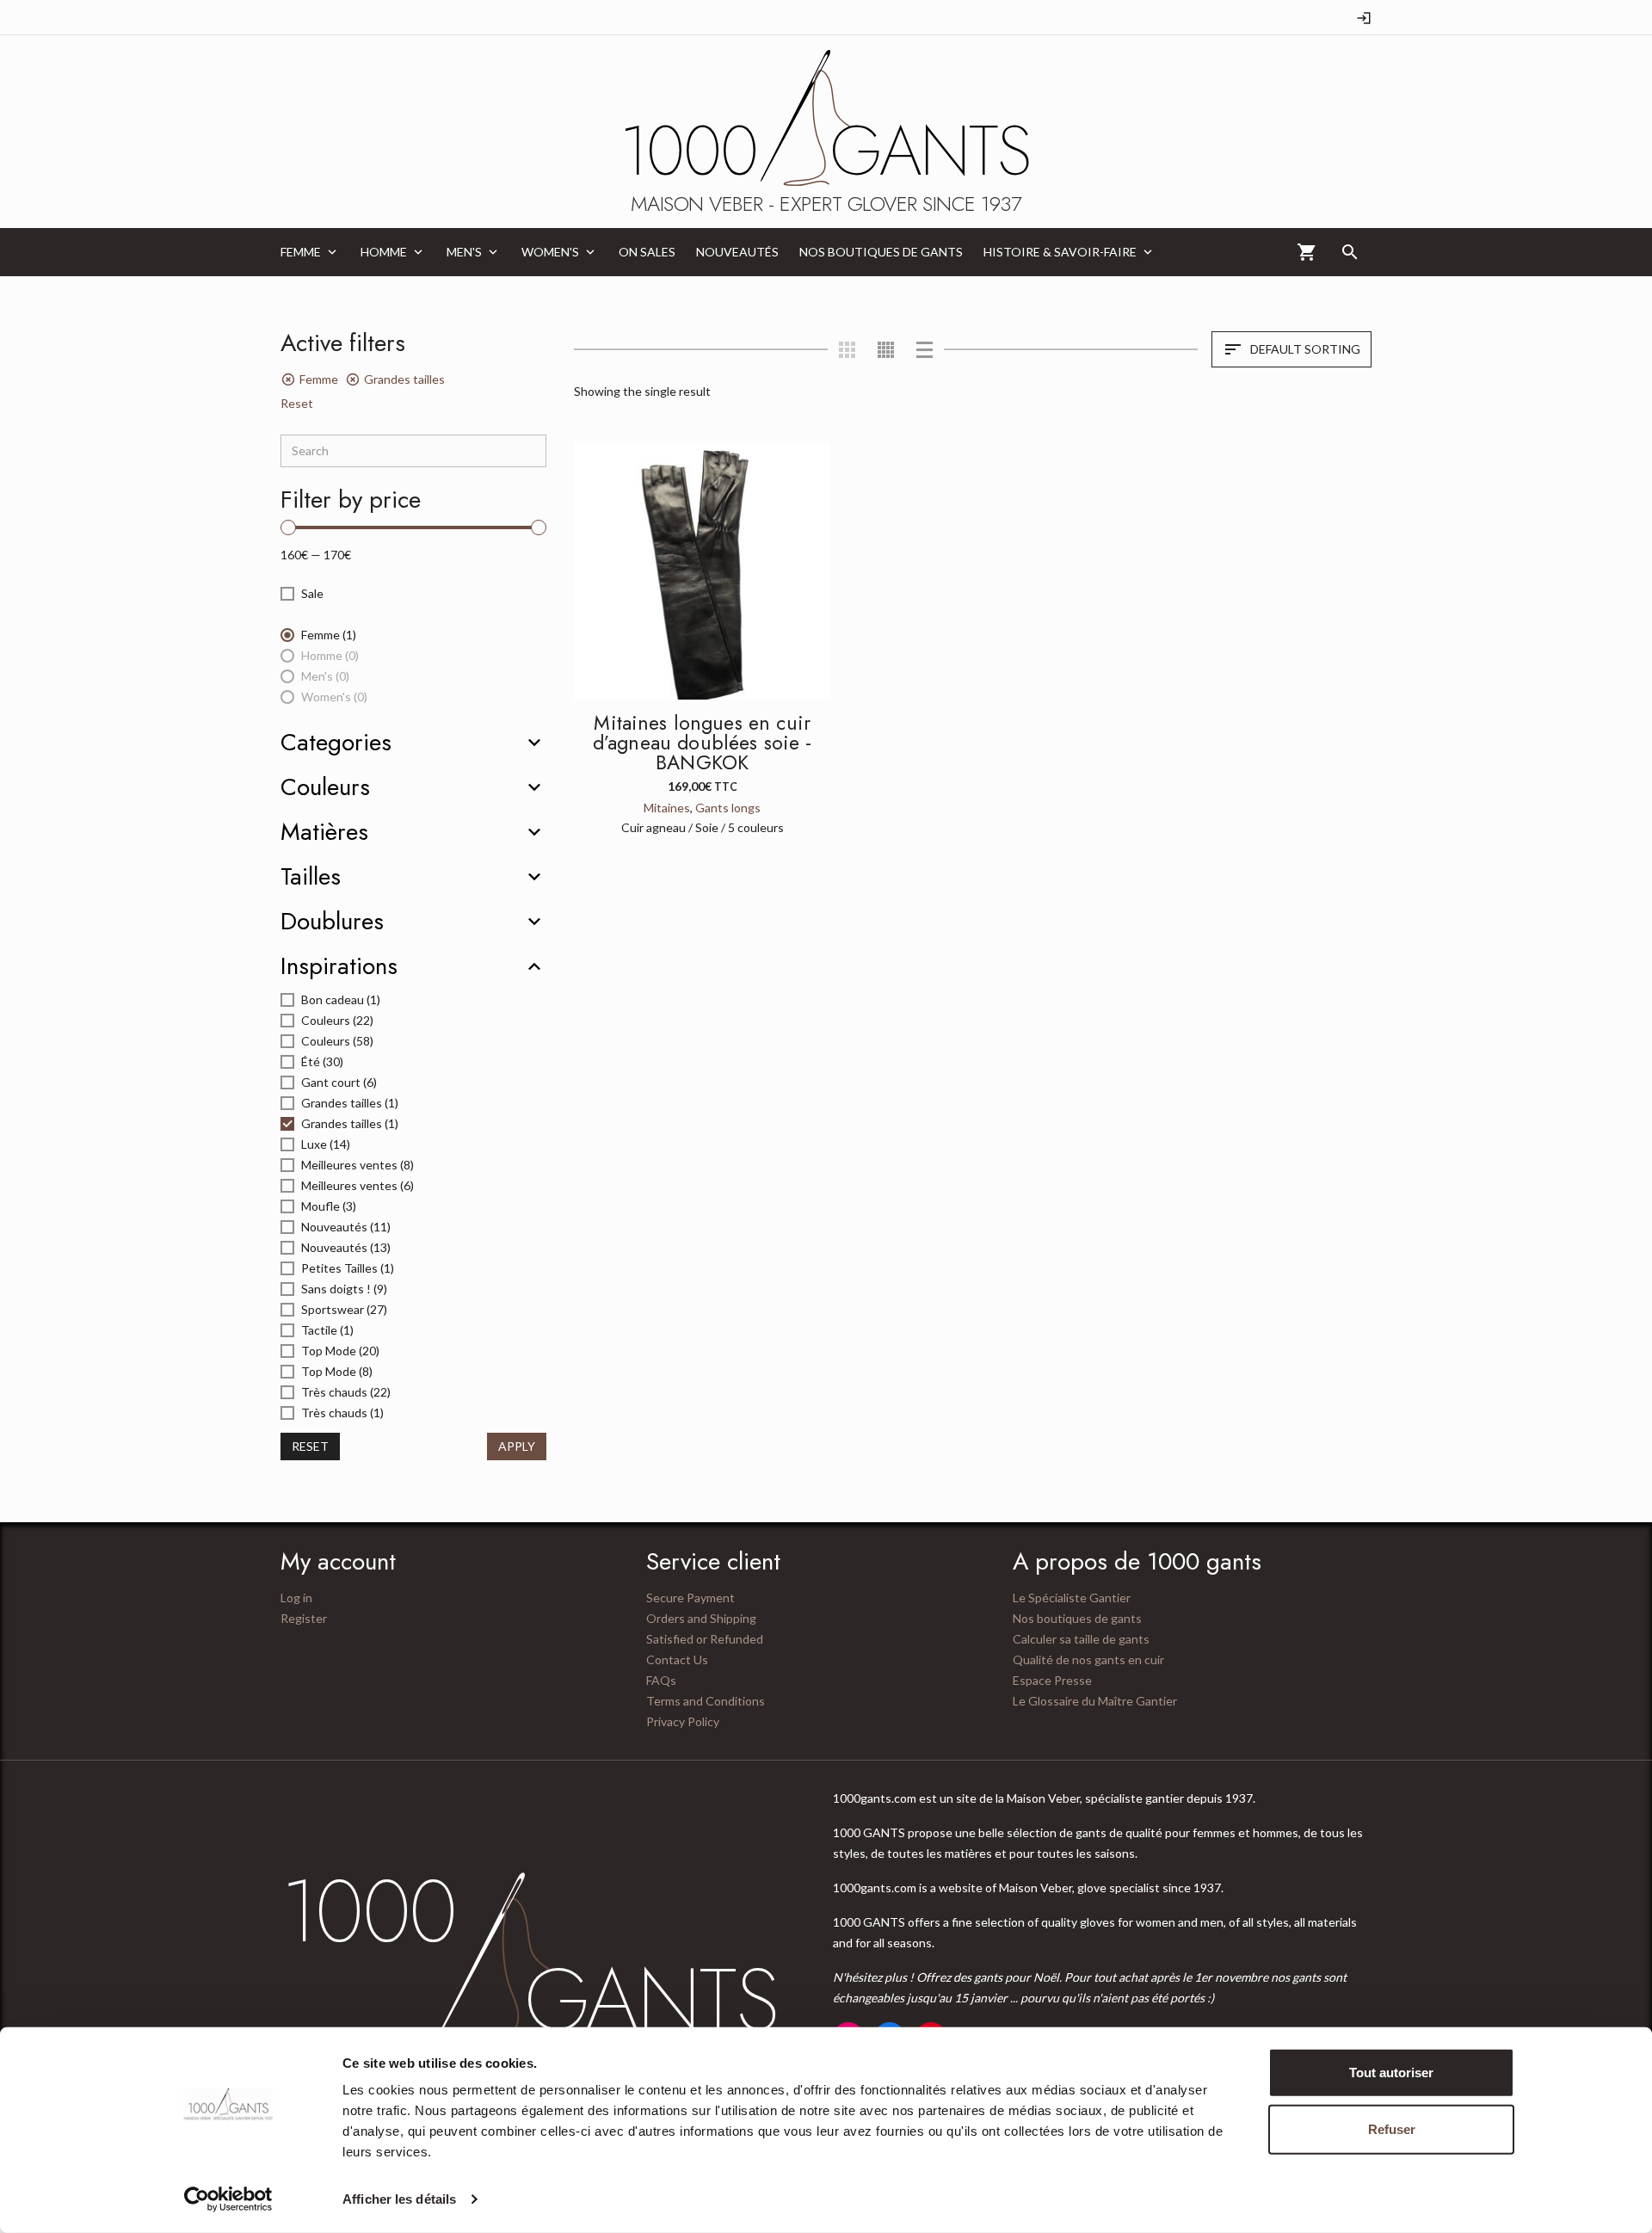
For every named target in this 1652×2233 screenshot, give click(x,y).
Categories (336, 743)
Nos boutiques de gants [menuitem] (881, 252)
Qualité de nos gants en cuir (1088, 1659)
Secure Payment (690, 1598)
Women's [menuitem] (550, 252)
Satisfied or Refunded (705, 1639)
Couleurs (325, 787)
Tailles (311, 877)
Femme (319, 379)
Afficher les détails (399, 2199)
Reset (297, 403)
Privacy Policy (683, 1721)
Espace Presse (1052, 1680)
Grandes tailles (404, 379)
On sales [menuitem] (647, 252)
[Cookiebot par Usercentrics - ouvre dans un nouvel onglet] (228, 2199)
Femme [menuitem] (301, 252)
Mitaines (667, 808)
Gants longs (728, 808)
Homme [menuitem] (384, 252)
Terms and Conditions (706, 1701)
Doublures (332, 922)
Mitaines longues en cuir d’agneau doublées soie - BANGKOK (703, 743)
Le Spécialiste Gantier (1072, 1598)
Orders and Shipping (701, 1618)
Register (304, 1618)
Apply (517, 1446)
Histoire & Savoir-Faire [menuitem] (1060, 252)
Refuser (1392, 2128)
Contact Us (677, 1659)
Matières (324, 832)
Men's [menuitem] (464, 252)
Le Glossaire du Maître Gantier (1095, 1701)
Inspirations (339, 966)
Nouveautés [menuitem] (737, 252)
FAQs (661, 1680)
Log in (296, 1598)
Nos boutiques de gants (1077, 1618)
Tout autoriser (1391, 2073)
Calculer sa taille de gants (1081, 1639)
